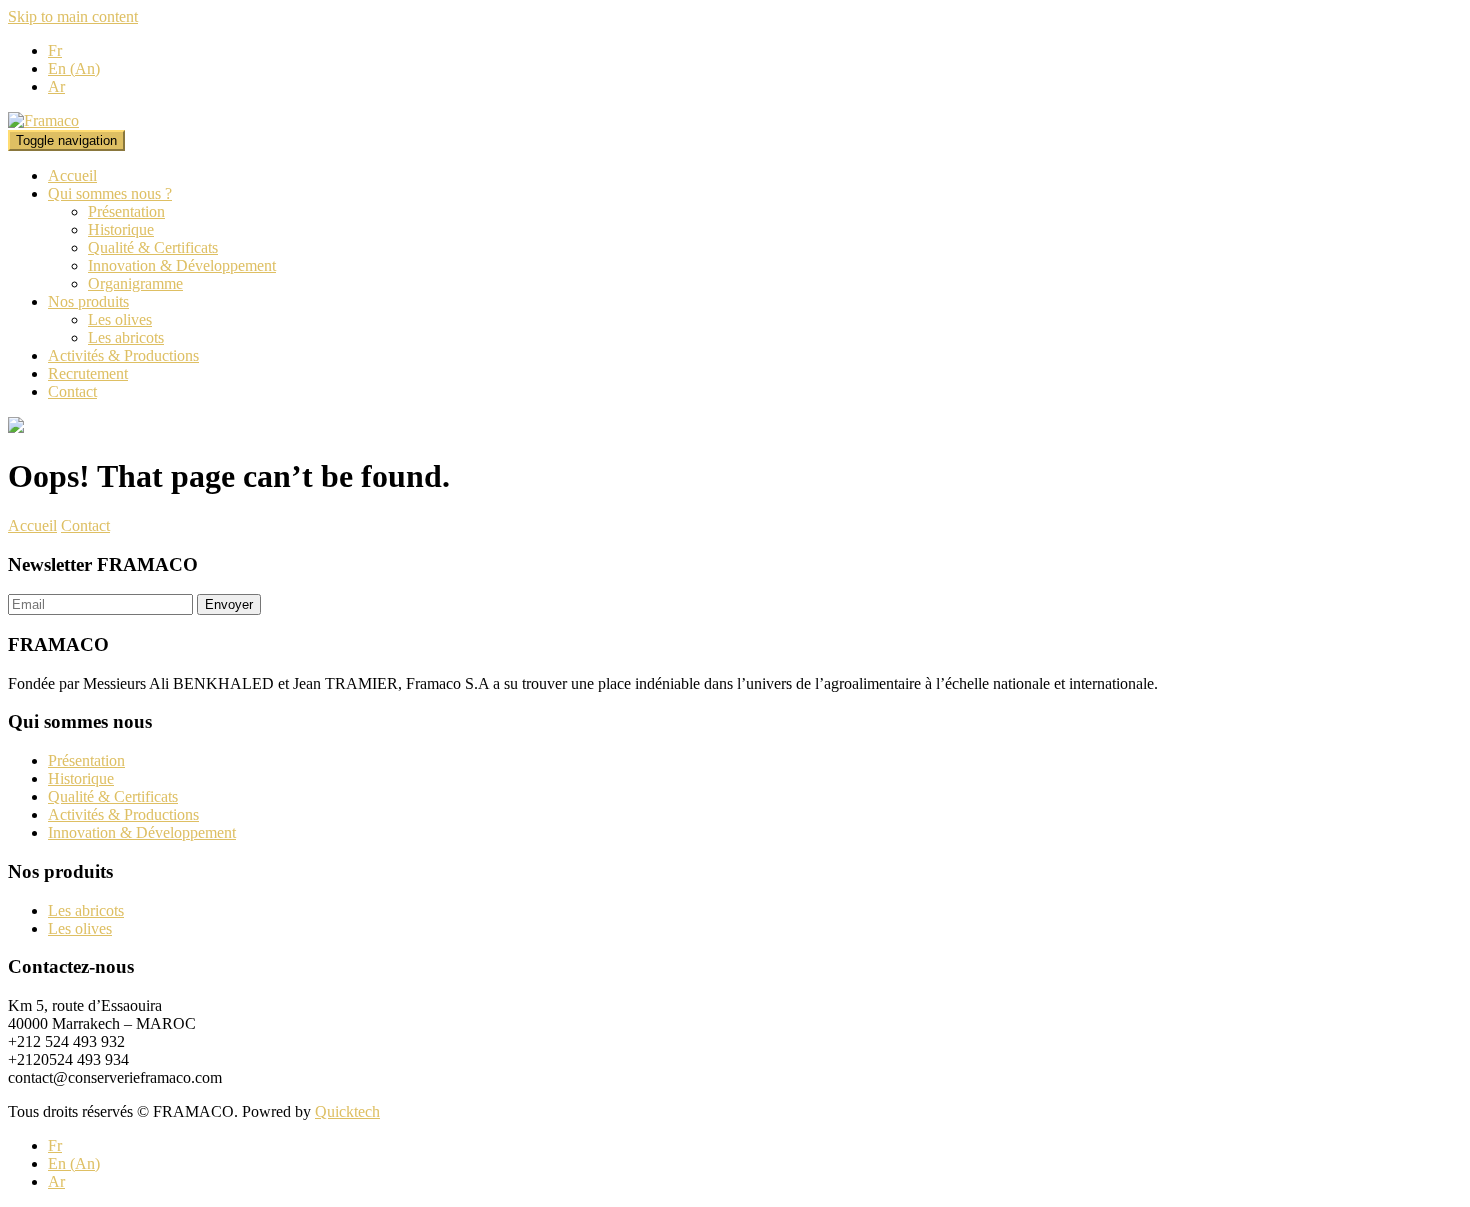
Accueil (72, 175)
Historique (121, 229)
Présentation (126, 211)
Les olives (120, 319)
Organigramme (135, 283)
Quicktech (347, 1111)
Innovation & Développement (182, 265)
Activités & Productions (123, 355)
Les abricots (126, 337)
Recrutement (88, 373)
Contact (72, 391)
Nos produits (88, 301)
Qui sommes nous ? (110, 193)
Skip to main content (73, 16)
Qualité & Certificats (153, 247)
